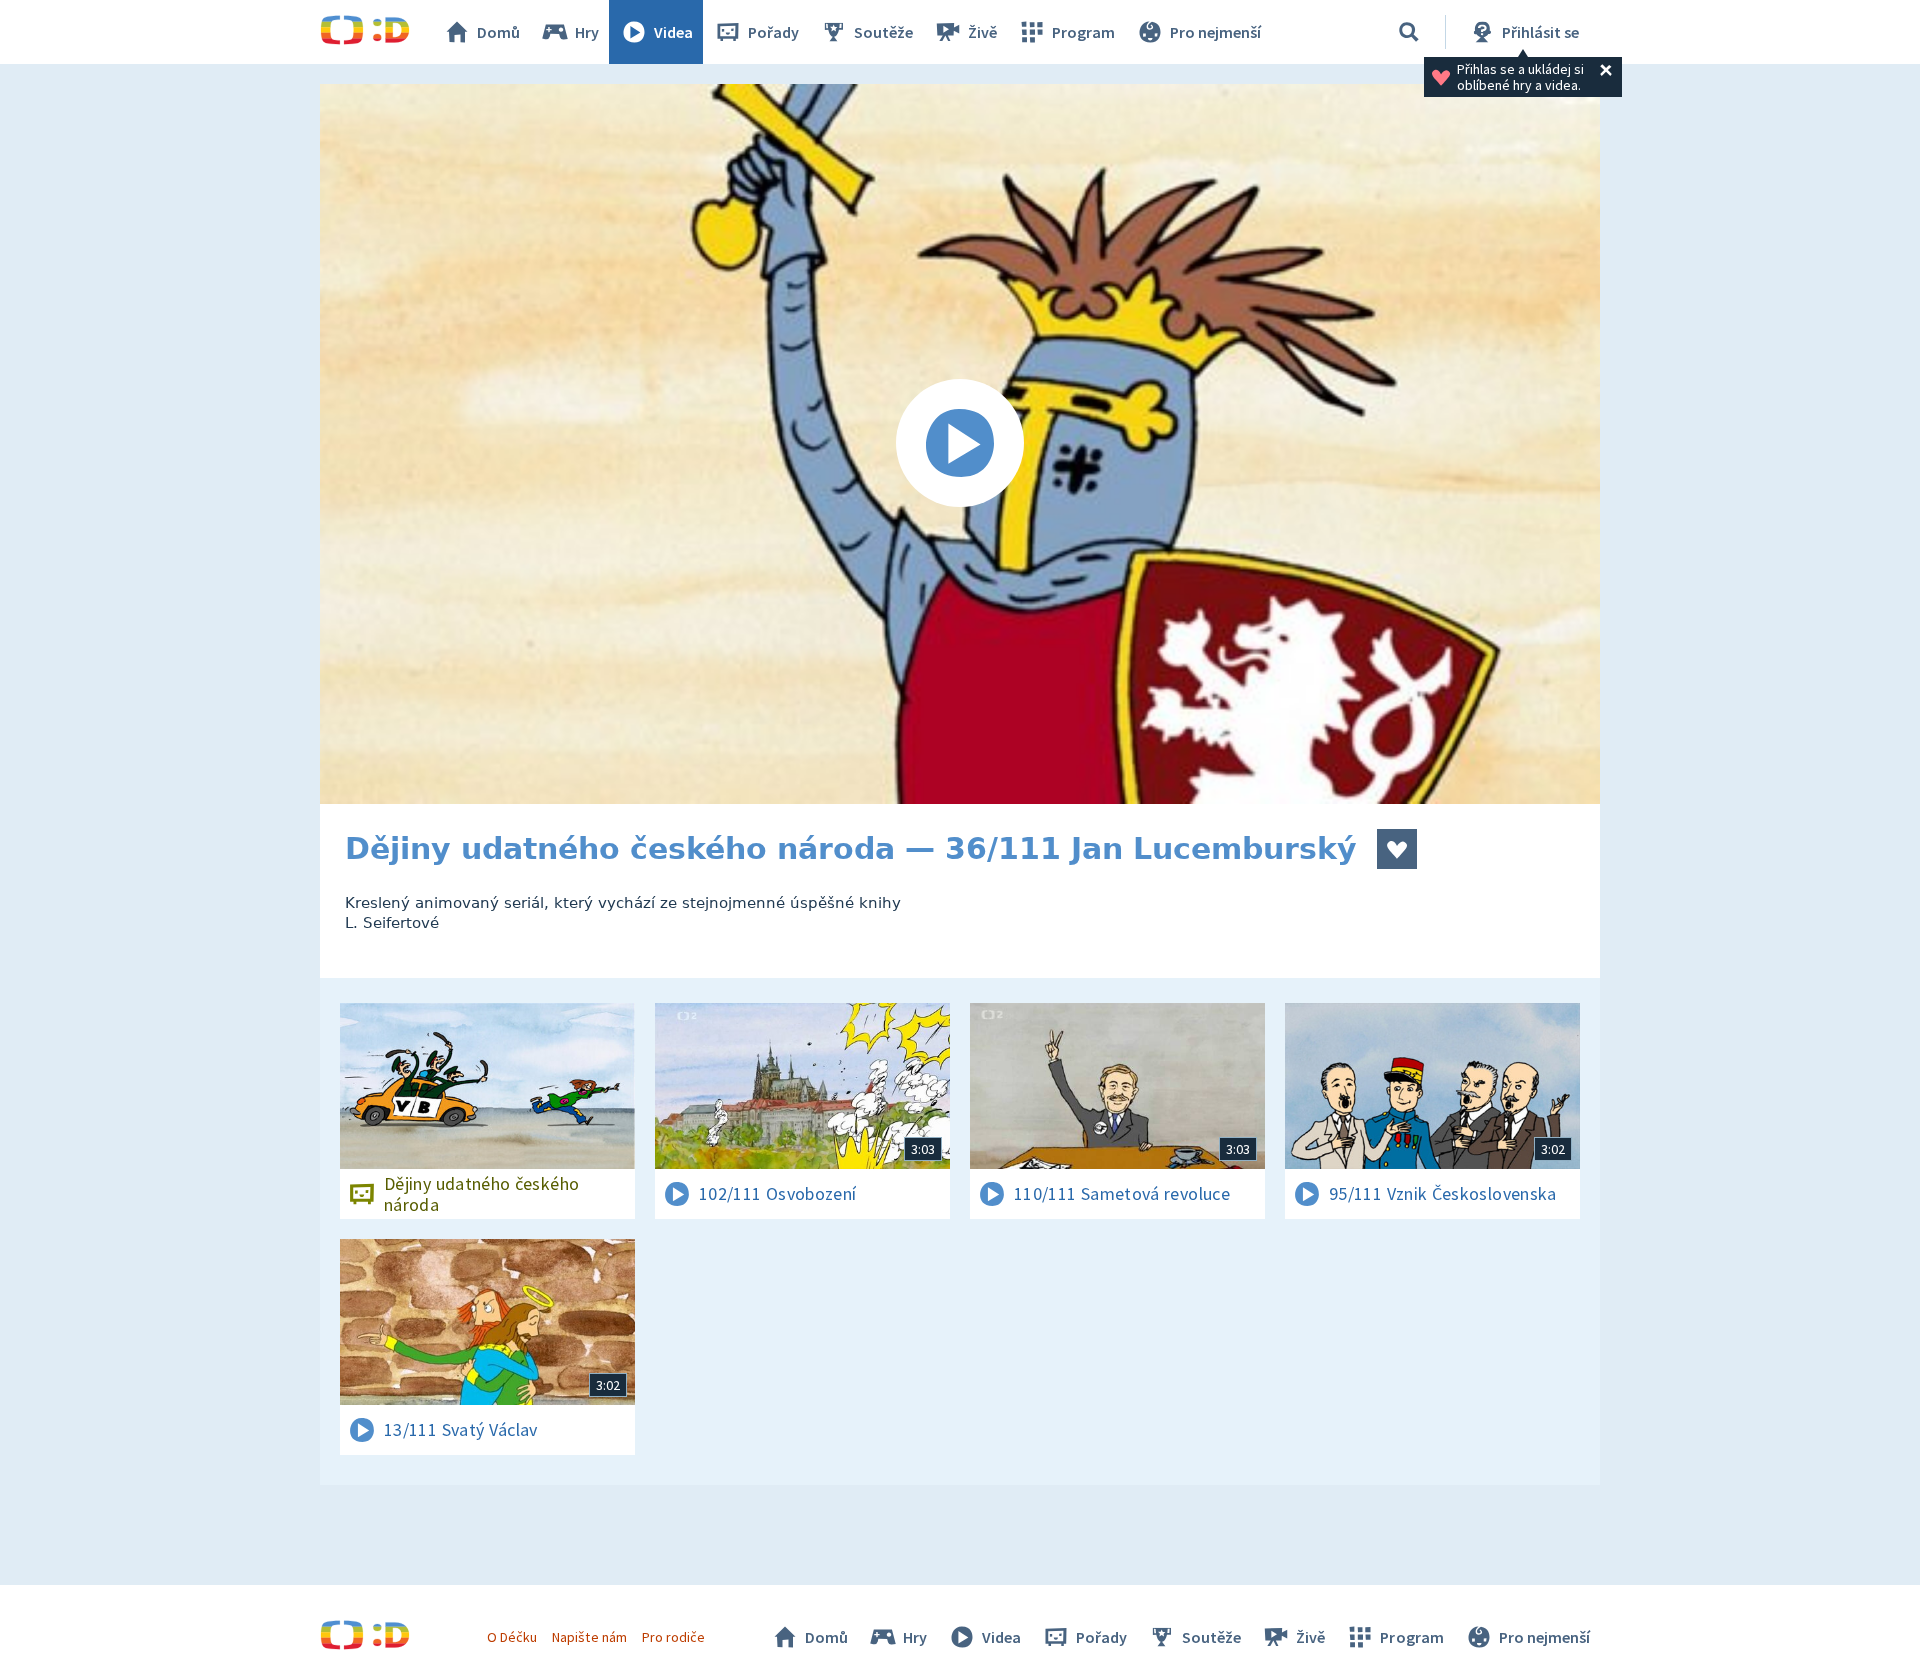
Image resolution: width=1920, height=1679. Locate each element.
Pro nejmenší (1215, 32)
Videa (673, 32)
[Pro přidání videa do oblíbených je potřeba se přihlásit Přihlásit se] (1397, 849)
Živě (982, 32)
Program (1083, 32)
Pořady (773, 32)
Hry (587, 32)
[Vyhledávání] (1409, 32)
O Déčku (512, 1637)
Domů (498, 32)
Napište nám (589, 1637)
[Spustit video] (960, 444)
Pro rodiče (673, 1637)
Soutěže (883, 32)
